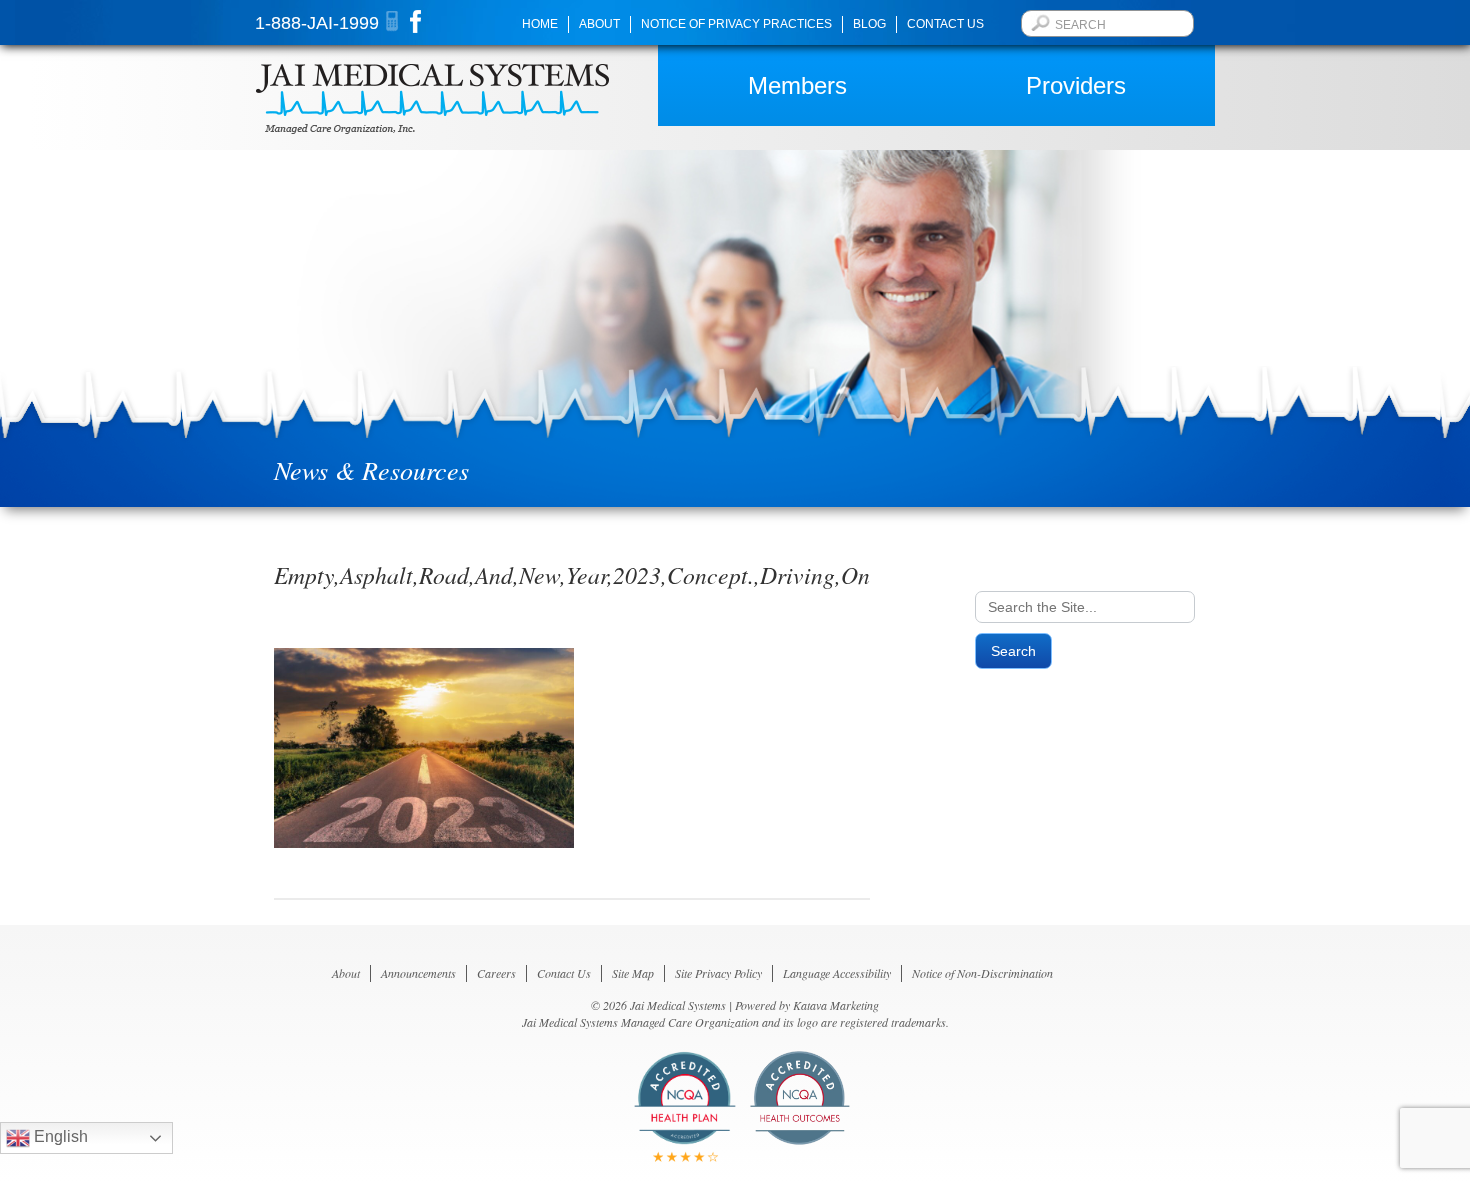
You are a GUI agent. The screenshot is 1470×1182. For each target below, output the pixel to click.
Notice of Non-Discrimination (982, 973)
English (59, 1136)
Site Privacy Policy (718, 973)
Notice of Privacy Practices (736, 24)
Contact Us (945, 24)
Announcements (418, 973)
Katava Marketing (836, 1005)
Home (540, 24)
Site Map (633, 973)
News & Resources (371, 469)
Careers (496, 973)
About (599, 24)
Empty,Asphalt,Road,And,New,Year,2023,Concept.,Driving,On (572, 574)
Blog (869, 24)
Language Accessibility (837, 973)
